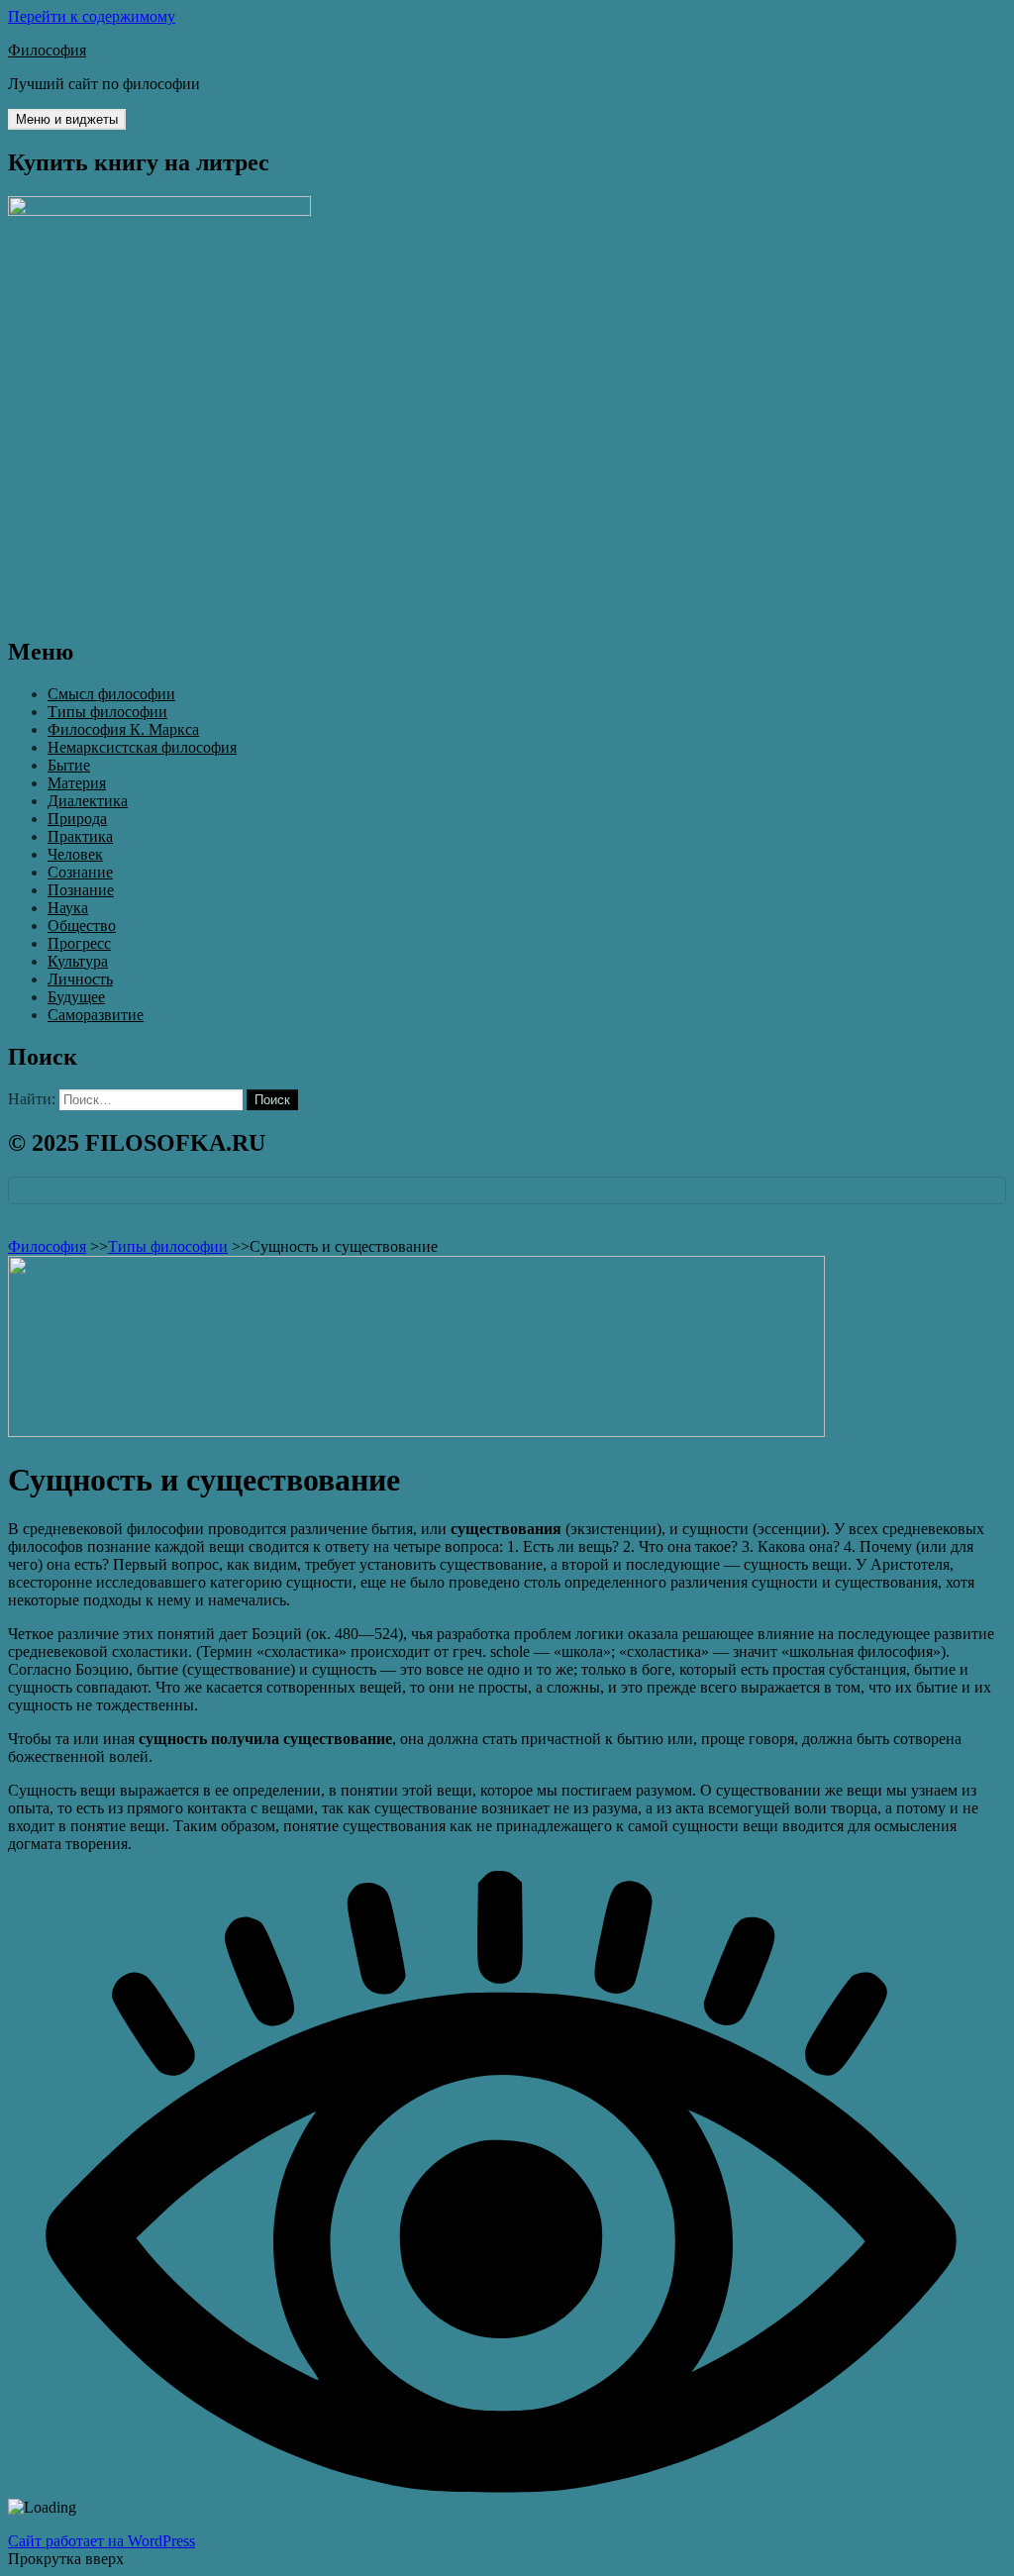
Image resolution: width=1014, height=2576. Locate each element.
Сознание (80, 872)
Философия (47, 50)
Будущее (76, 997)
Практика (80, 836)
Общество (82, 926)
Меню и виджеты (67, 119)
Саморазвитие (96, 1015)
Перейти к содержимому (92, 16)
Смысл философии (111, 694)
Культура (78, 961)
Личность (80, 979)
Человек (75, 854)
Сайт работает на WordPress (101, 2541)
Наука (68, 908)
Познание (81, 890)
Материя (77, 783)
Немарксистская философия (142, 747)
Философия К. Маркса (123, 729)
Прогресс (79, 943)
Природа (77, 819)
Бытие (69, 765)
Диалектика (88, 801)
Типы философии (107, 712)
